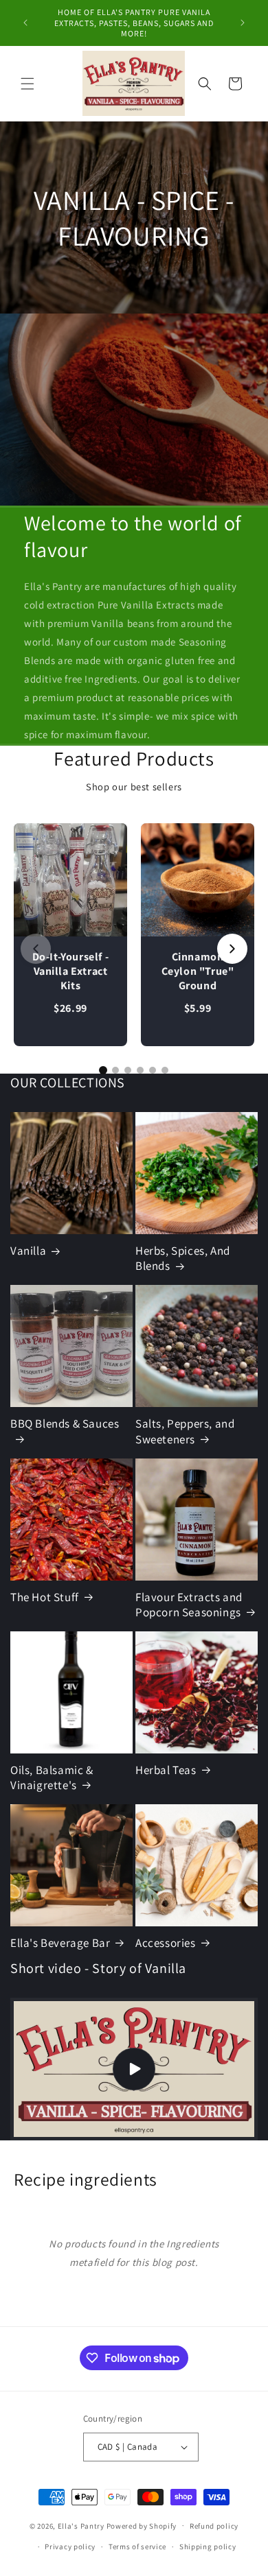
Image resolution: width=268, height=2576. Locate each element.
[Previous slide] (36, 949)
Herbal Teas (166, 1770)
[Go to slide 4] (140, 1070)
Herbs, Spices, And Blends (183, 1258)
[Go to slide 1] (103, 1070)
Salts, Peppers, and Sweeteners (185, 1431)
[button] (27, 84)
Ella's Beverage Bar (60, 1943)
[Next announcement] (243, 23)
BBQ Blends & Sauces (65, 1423)
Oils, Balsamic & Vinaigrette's (52, 1777)
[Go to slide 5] (153, 1070)
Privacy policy (70, 2547)
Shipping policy (208, 2547)
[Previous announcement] (25, 23)
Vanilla (28, 1251)
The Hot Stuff (45, 1597)
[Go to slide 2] (115, 1070)
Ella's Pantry (81, 2525)
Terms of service (137, 2547)
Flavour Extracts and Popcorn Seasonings (189, 1605)
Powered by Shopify (142, 2525)
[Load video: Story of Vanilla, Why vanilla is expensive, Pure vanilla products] (134, 2069)
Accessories (166, 1943)
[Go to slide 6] (165, 1070)
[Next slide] (232, 949)
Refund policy (214, 2526)
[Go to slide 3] (128, 1070)
